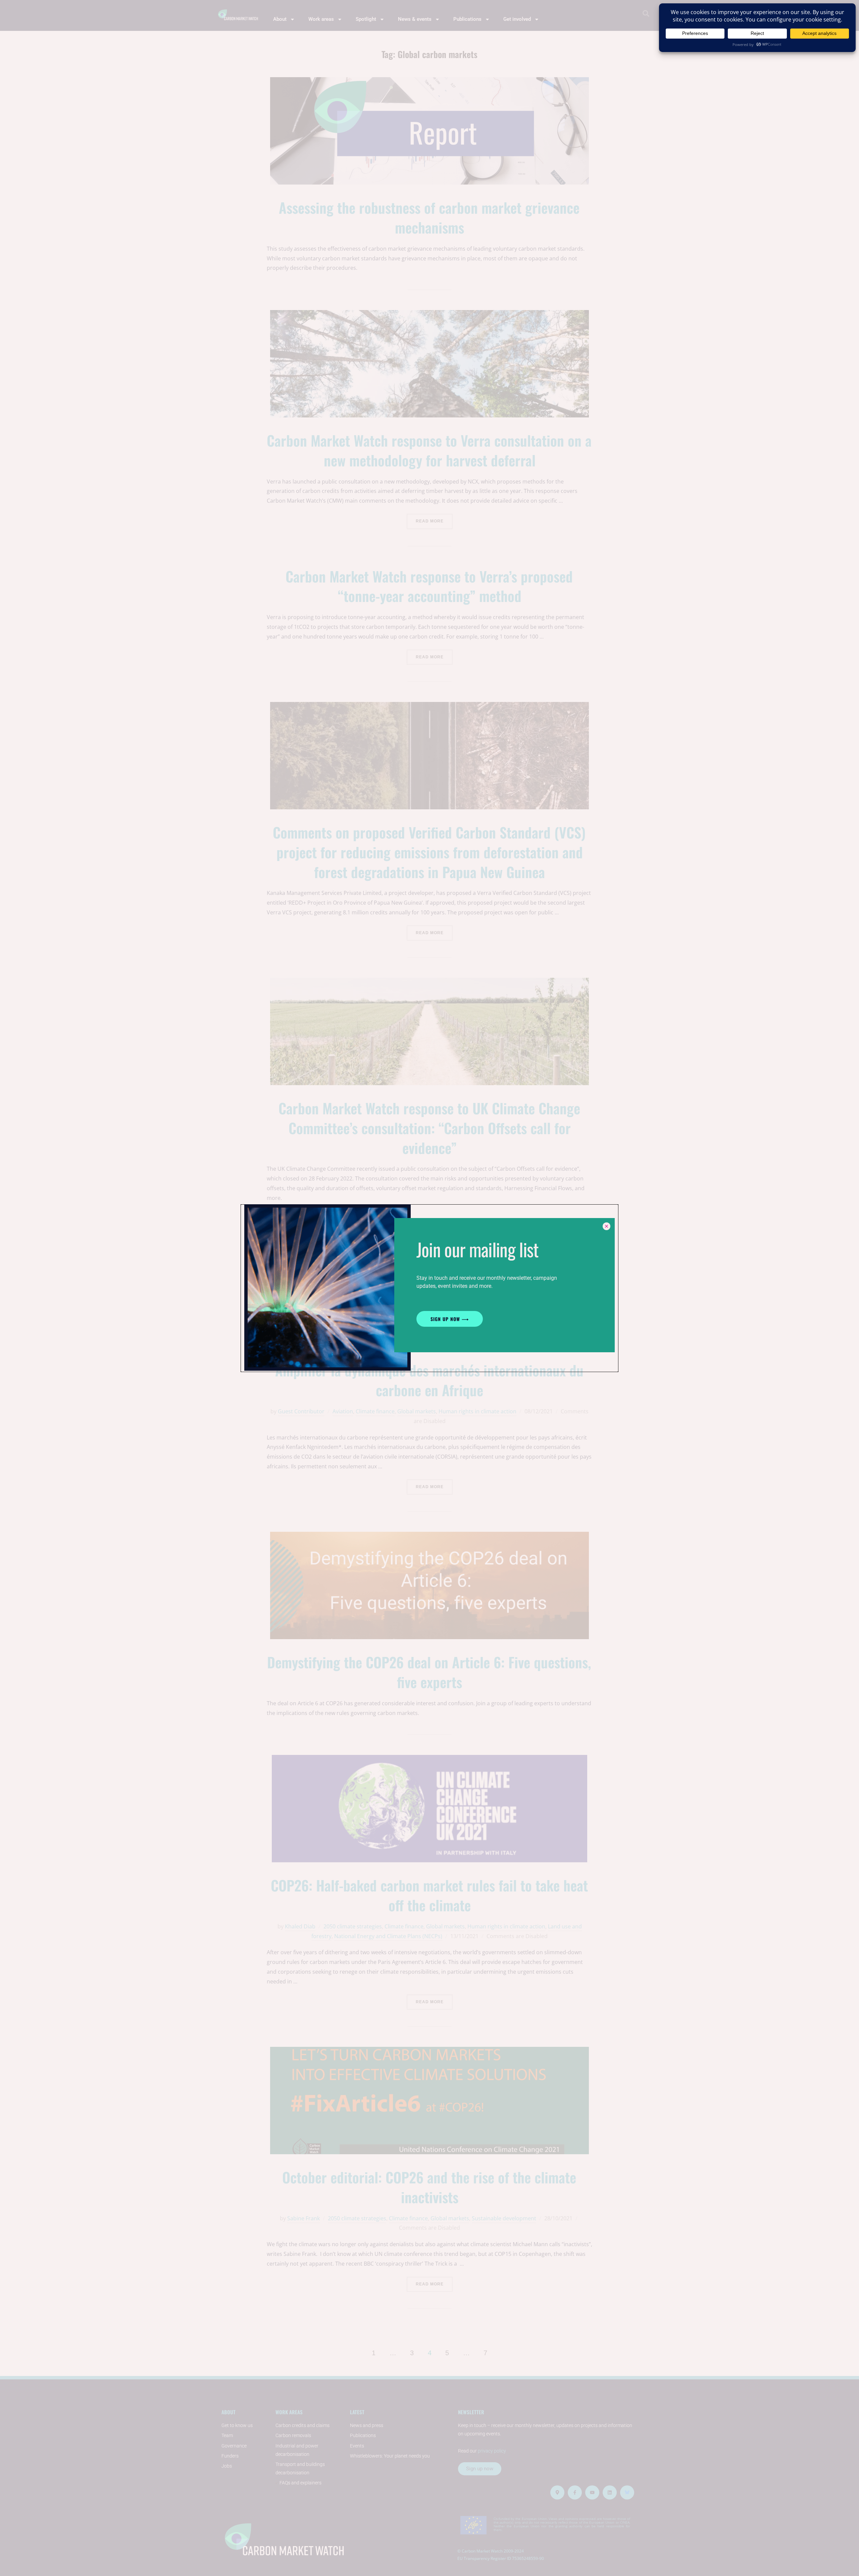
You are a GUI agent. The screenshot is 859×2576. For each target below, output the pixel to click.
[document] (429, 1288)
